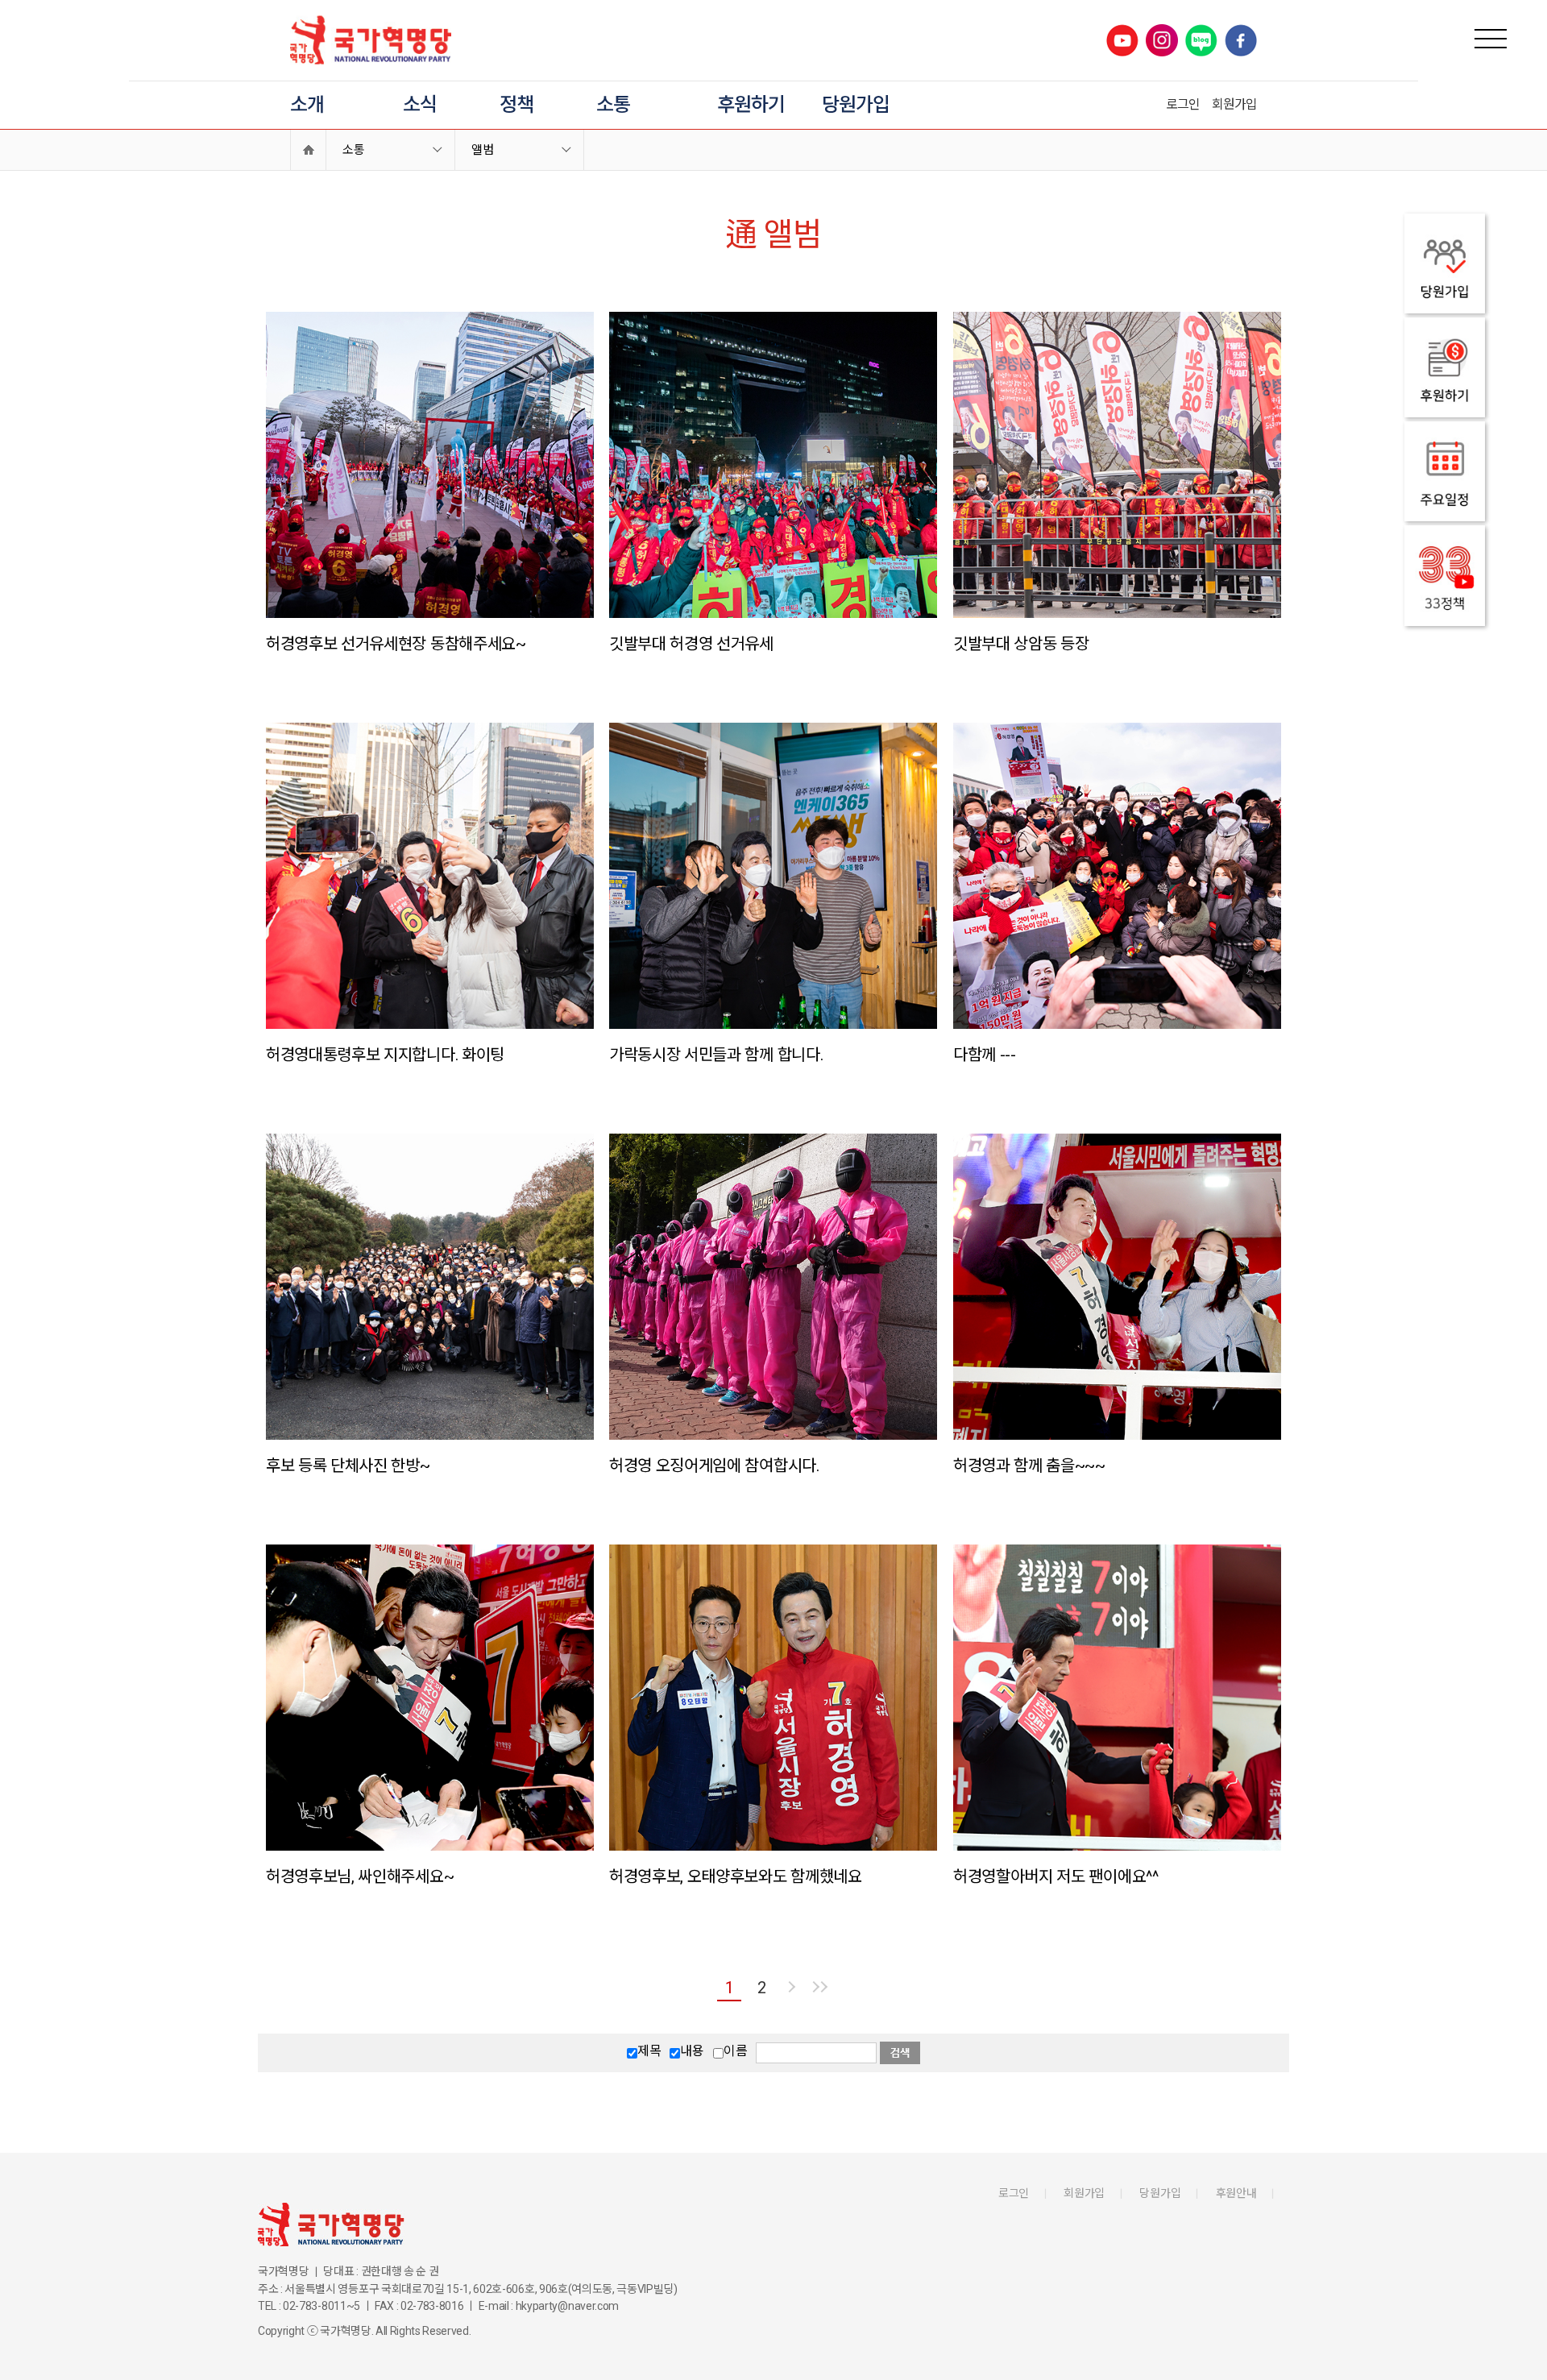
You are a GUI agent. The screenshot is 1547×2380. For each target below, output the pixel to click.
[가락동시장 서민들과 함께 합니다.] (773, 876)
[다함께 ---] (1117, 876)
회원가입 (1234, 104)
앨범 (483, 150)
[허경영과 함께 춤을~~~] (1117, 1287)
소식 (420, 105)
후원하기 (751, 105)
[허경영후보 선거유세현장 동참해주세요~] (430, 465)
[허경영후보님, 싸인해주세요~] (430, 1698)
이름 (735, 2051)
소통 (613, 105)
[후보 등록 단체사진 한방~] (430, 1287)
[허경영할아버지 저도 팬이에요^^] (1117, 1698)
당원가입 (856, 105)
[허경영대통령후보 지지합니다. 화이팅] (430, 876)
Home (308, 150)
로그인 (1183, 104)
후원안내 (1236, 2193)
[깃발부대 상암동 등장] (1117, 465)
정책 (516, 105)
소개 (307, 105)
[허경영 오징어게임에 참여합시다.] (773, 1287)
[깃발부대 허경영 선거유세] (773, 465)
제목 (649, 2051)
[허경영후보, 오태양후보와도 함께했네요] (773, 1698)
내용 (692, 2051)
